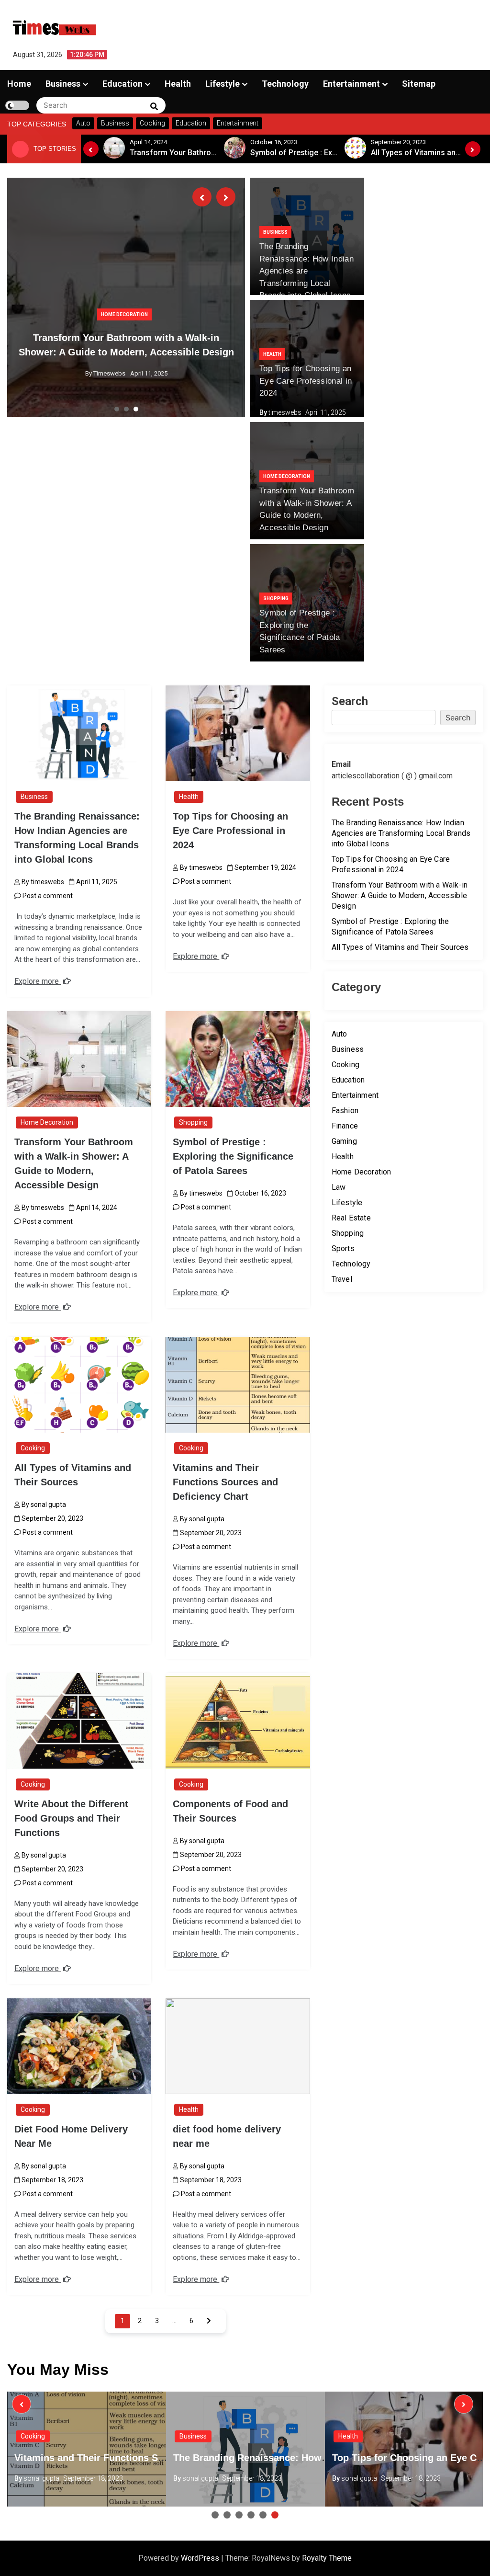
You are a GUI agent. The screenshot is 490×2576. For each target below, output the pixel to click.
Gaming (344, 1141)
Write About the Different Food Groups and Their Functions (71, 1818)
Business (63, 84)
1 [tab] (117, 409)
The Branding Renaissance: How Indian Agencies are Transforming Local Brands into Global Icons (306, 271)
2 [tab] (126, 409)
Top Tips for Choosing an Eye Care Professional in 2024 (306, 381)
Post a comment (47, 896)
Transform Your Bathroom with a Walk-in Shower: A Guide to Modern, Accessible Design (400, 895)
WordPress (201, 2558)
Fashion (345, 1111)
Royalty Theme (327, 2558)
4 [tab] (251, 2515)
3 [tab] (136, 409)
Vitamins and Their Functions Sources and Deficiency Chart (225, 1482)
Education (122, 84)
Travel (342, 1279)
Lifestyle (223, 84)
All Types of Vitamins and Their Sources (400, 947)
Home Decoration (124, 314)
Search (350, 701)
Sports (343, 1248)
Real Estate (351, 1218)
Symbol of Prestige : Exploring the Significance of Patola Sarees (233, 1156)
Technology (285, 84)
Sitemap (419, 84)
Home (19, 84)
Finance (345, 1126)
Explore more (38, 981)
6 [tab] (275, 2515)
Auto (340, 1034)
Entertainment (351, 84)
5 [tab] (263, 2515)
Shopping (276, 598)
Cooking (33, 1448)
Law (339, 1187)
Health (178, 84)
